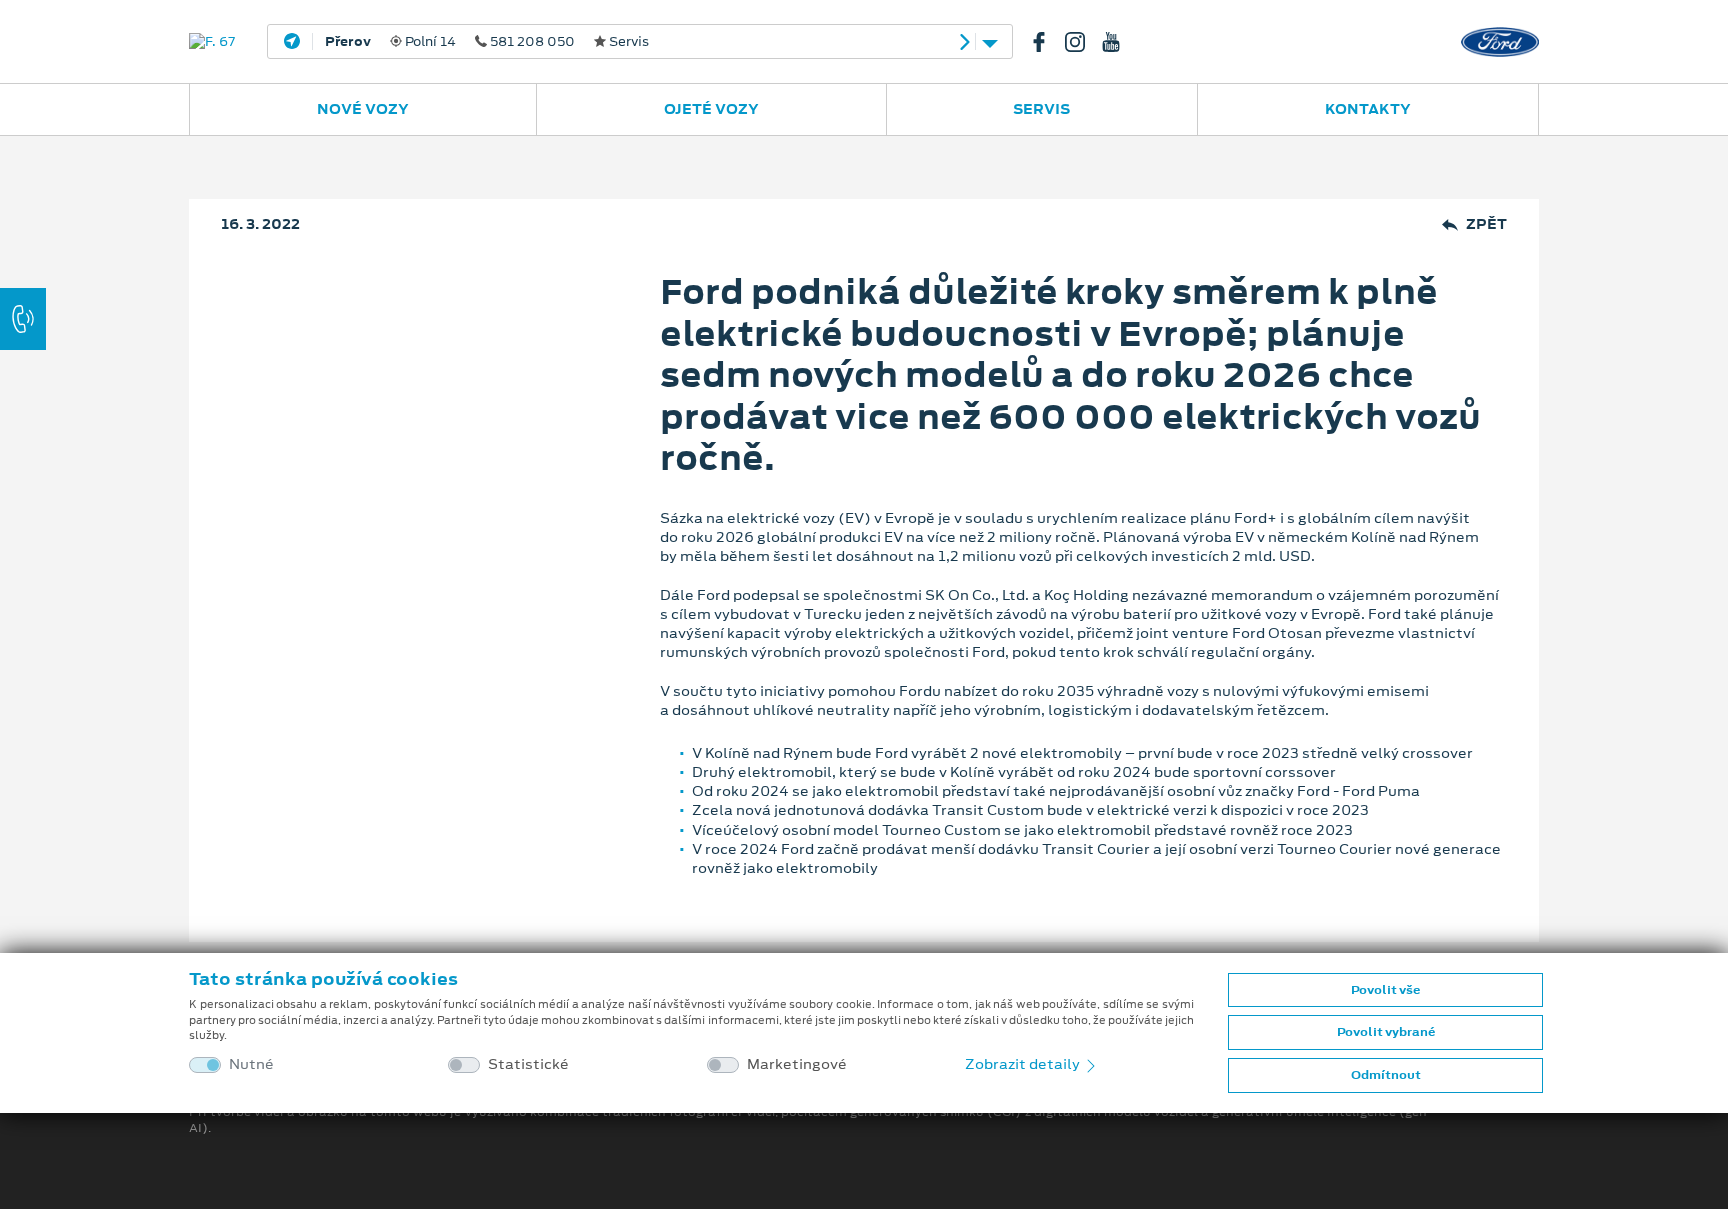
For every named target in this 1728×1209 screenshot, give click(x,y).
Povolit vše (1385, 990)
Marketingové (797, 1064)
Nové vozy (363, 109)
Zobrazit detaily (1024, 1064)
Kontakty (1368, 109)
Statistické (528, 1064)
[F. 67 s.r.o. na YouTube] (1119, 42)
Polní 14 (487, 42)
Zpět (1486, 224)
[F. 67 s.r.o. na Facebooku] (1047, 42)
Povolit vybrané (1386, 1032)
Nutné (251, 1064)
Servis (1041, 109)
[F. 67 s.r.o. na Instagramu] (1083, 42)
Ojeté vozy (711, 109)
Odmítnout (1386, 1075)
